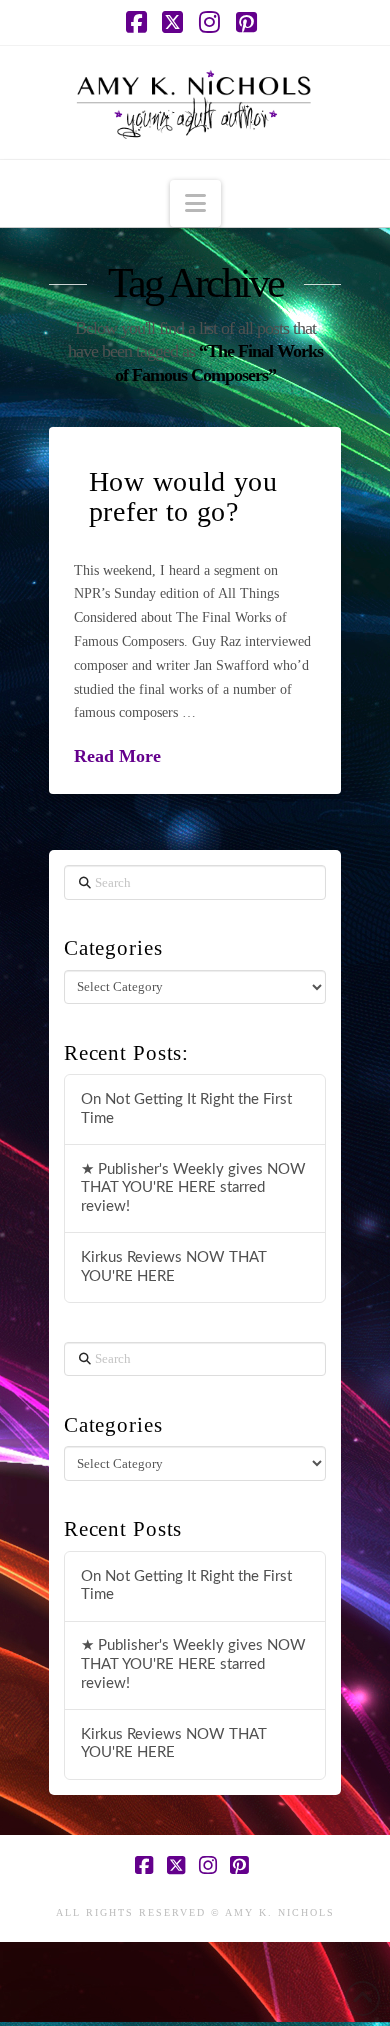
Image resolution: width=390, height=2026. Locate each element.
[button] (195, 203)
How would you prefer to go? (183, 496)
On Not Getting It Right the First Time (186, 1109)
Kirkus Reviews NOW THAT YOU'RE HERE (174, 1267)
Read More (117, 756)
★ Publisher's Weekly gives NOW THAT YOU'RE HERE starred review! (193, 1188)
